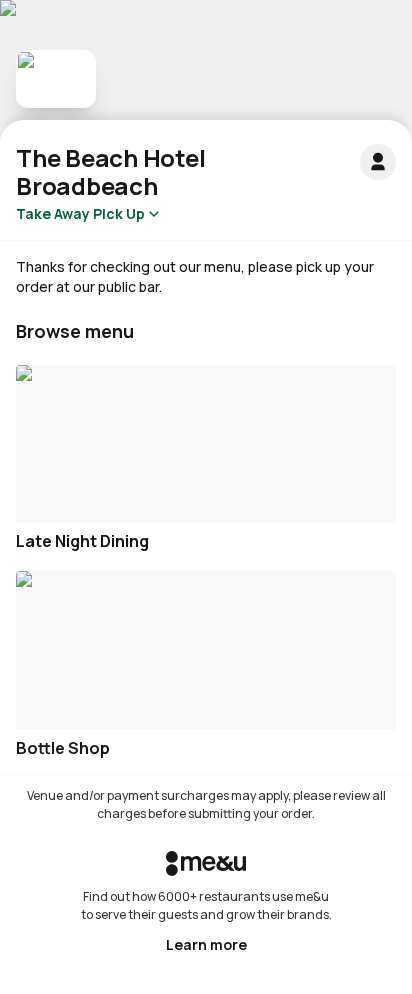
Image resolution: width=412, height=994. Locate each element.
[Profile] (378, 162)
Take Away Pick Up (80, 213)
